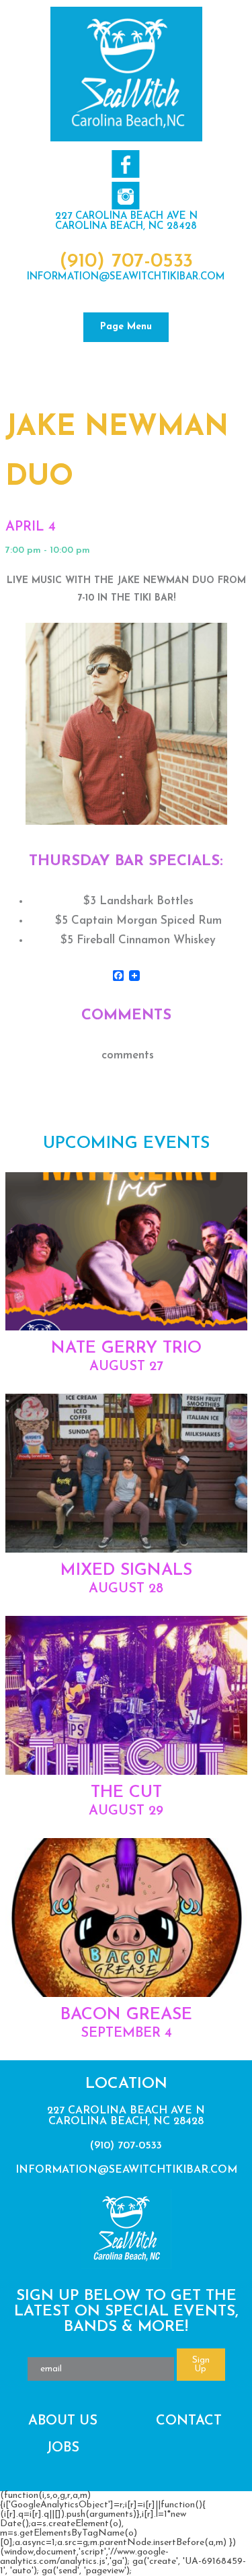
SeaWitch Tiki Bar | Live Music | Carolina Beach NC (126, 74)
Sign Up (201, 2365)
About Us (63, 2421)
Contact (189, 2421)
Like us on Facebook (125, 164)
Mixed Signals (126, 1570)
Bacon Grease (126, 2015)
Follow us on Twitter (125, 196)
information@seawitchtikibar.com (126, 277)
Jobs (63, 2448)
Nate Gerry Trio (126, 1348)
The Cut (126, 1793)
